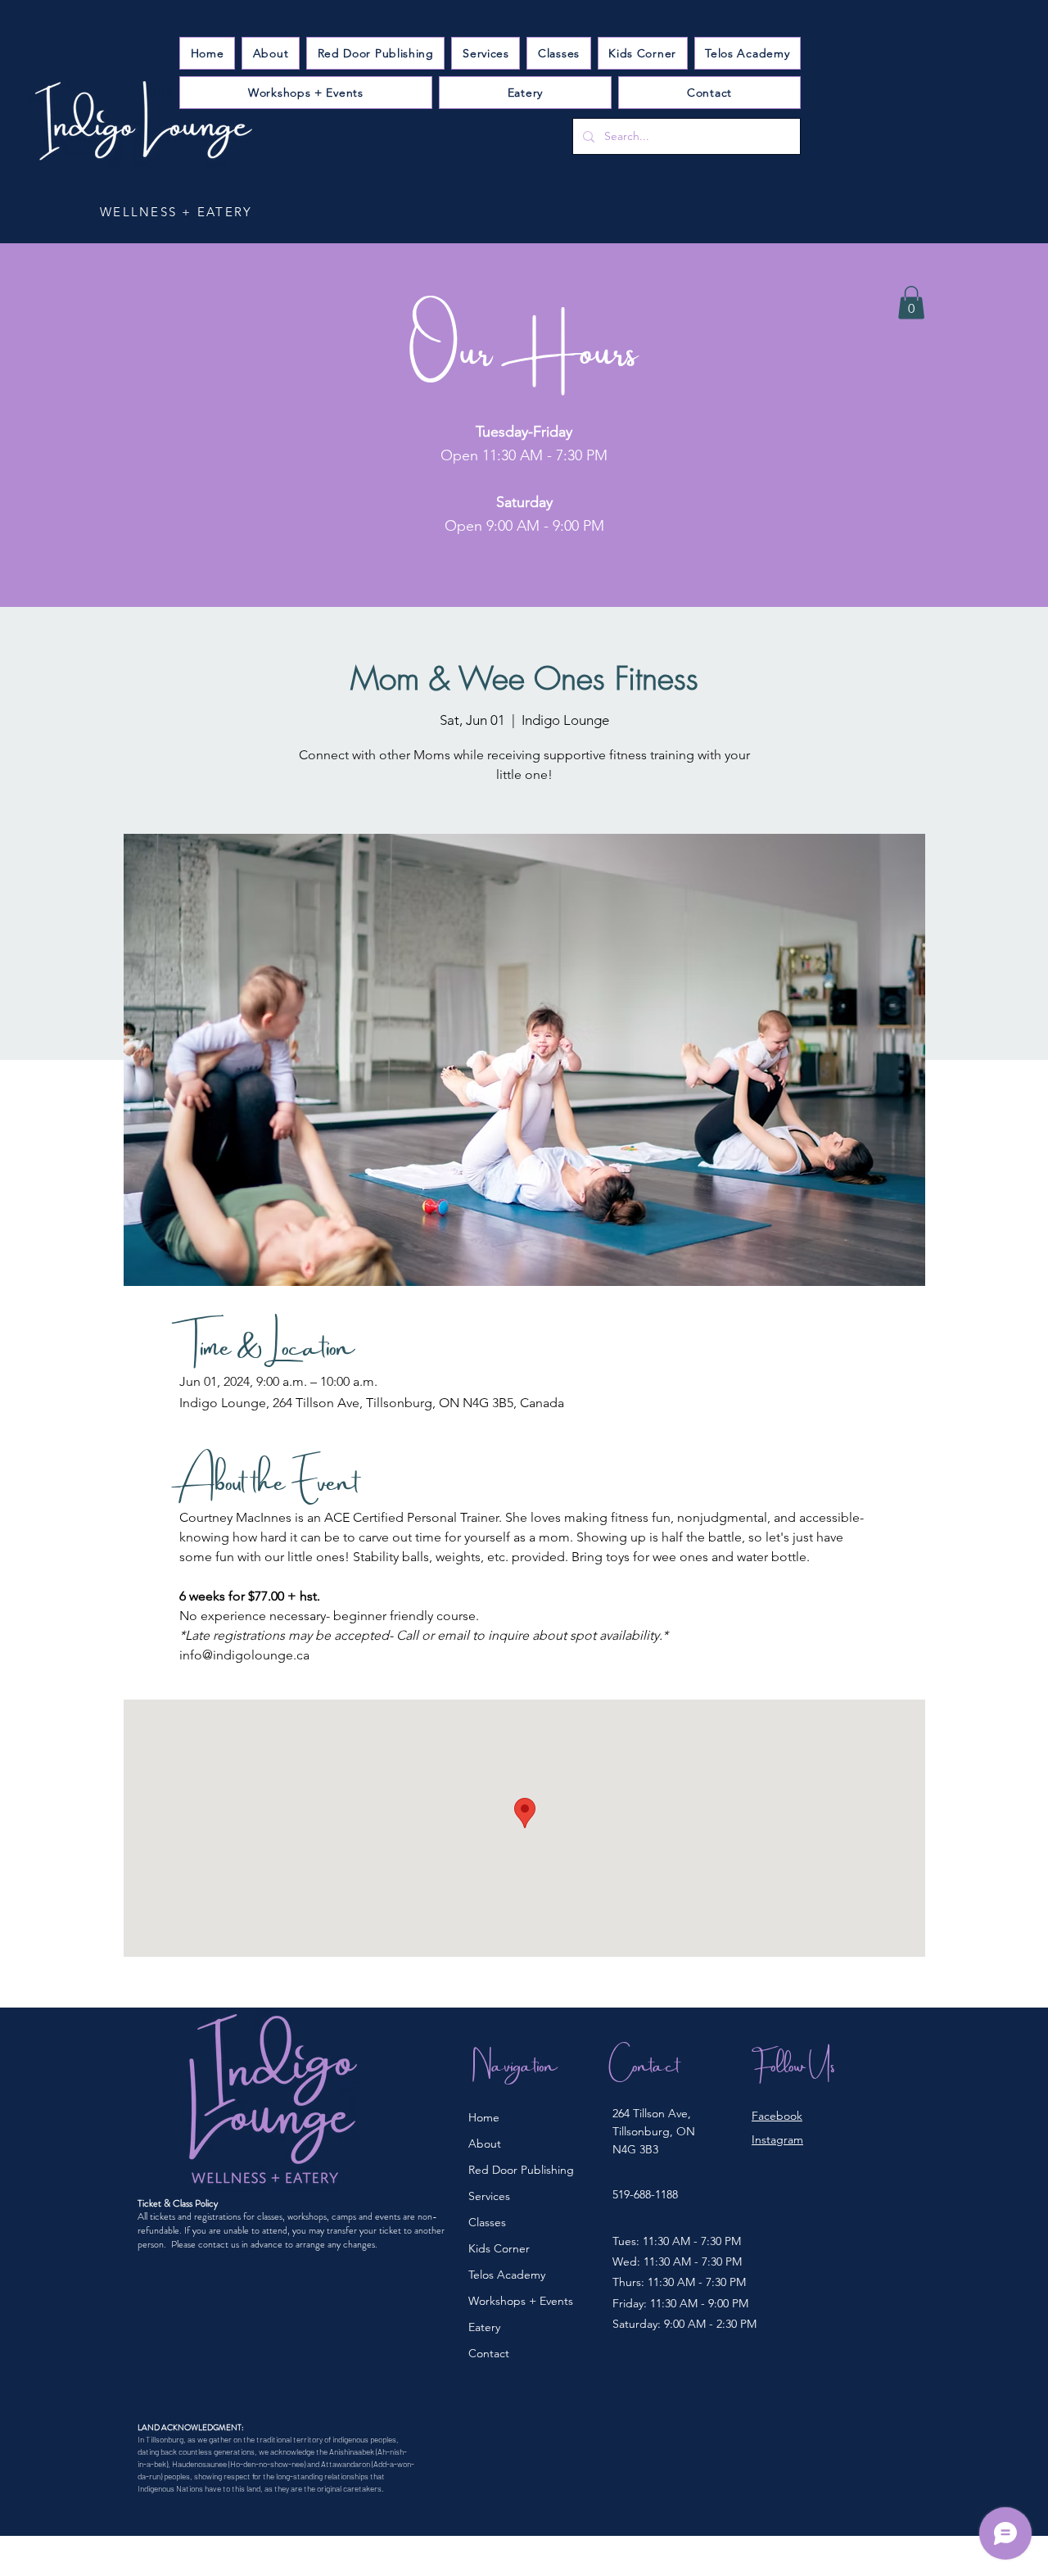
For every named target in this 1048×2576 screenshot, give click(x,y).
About (485, 2144)
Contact (489, 2353)
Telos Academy (507, 2275)
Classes (487, 2222)
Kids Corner (499, 2248)
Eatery (484, 2327)
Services (489, 2196)
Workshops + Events (521, 2301)
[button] (486, 53)
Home (484, 2117)
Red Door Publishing (521, 2170)
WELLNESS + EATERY (176, 212)
